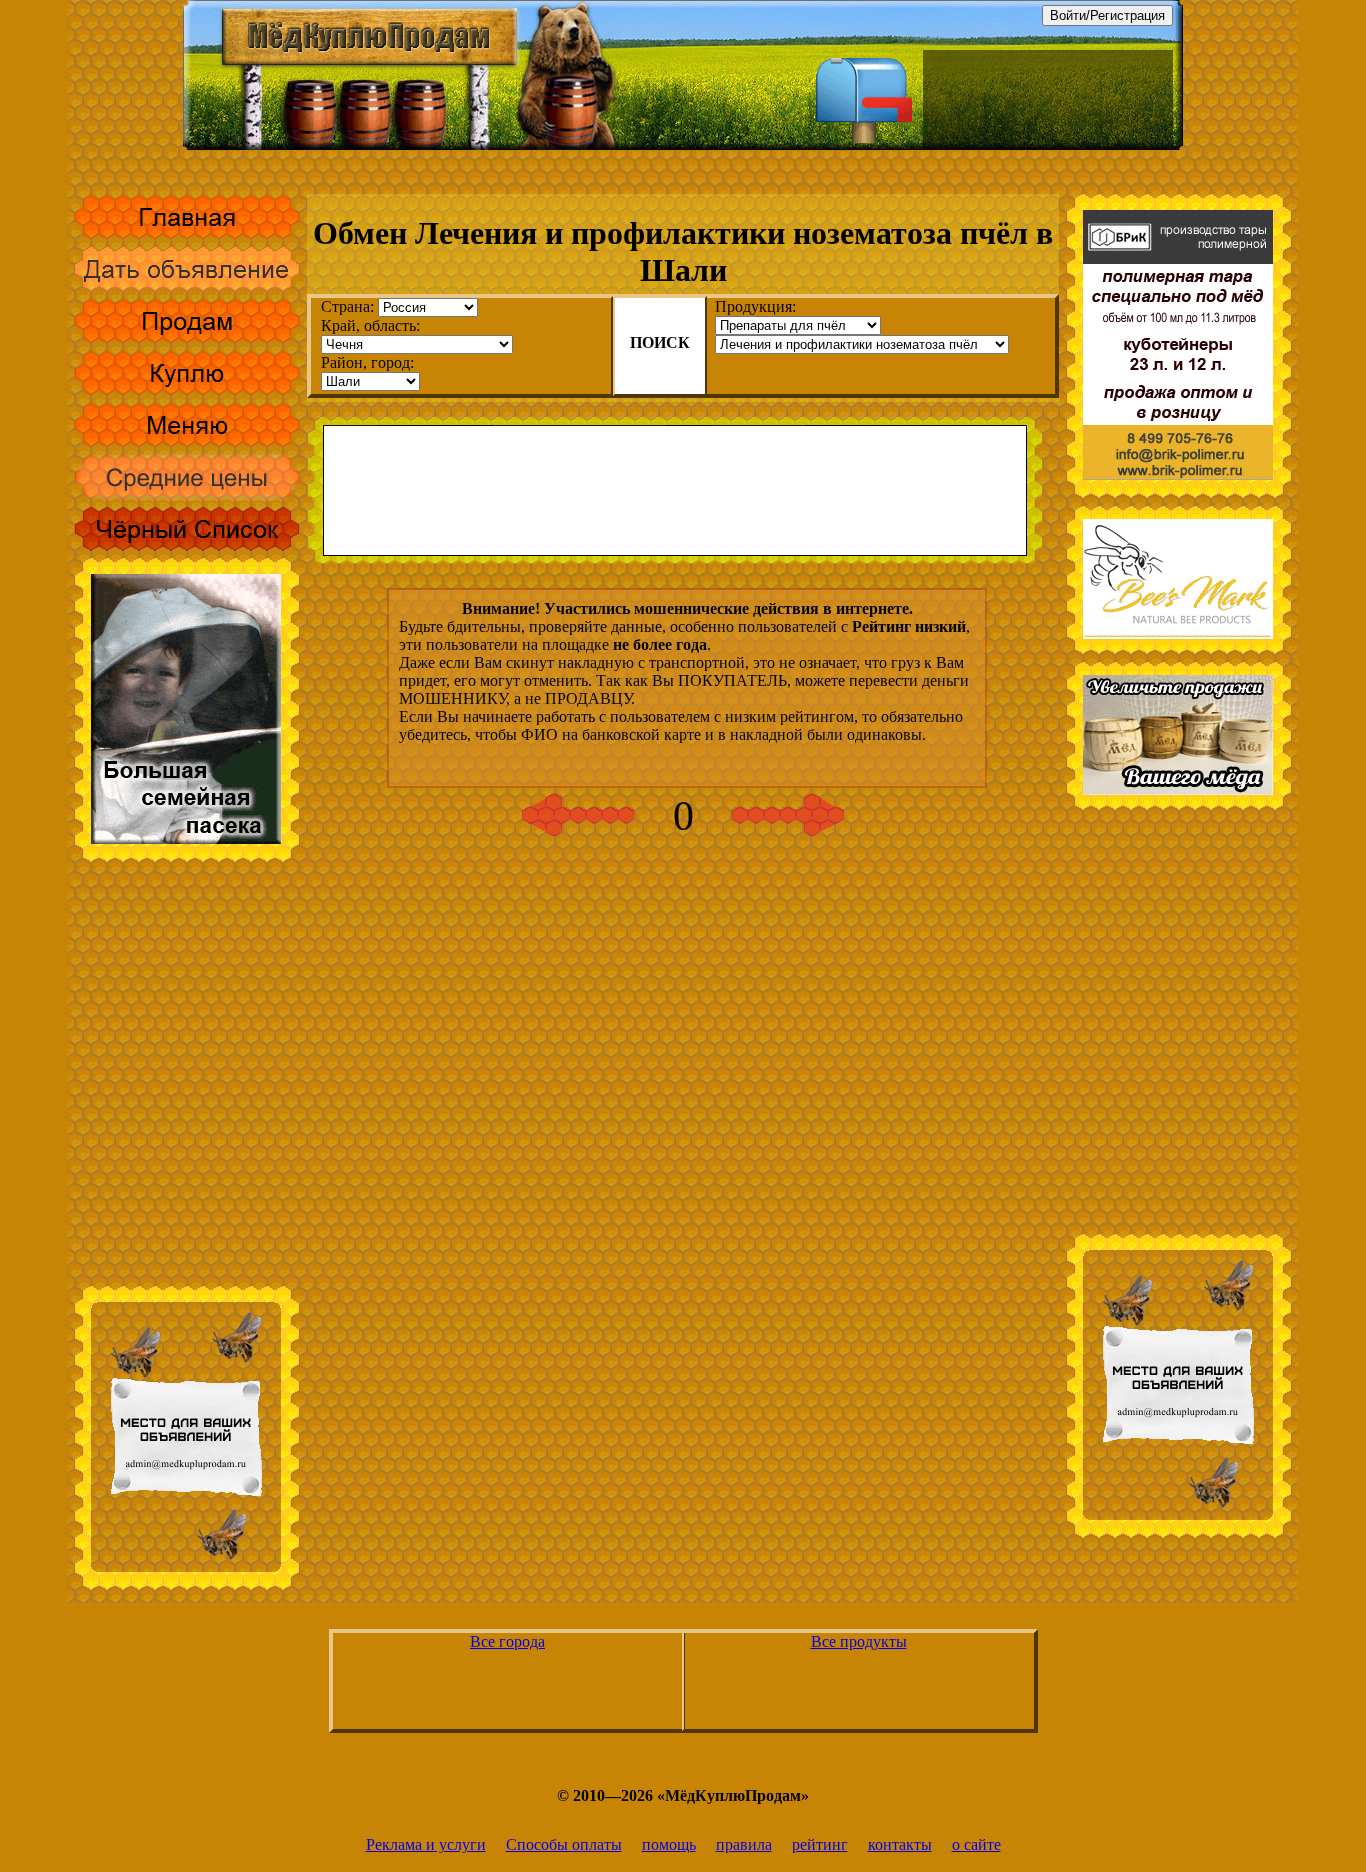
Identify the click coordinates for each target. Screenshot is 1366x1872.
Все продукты (859, 1641)
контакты (900, 1844)
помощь (669, 1844)
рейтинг (820, 1844)
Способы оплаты (564, 1844)
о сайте (976, 1844)
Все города (507, 1641)
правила (744, 1844)
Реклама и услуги (426, 1844)
